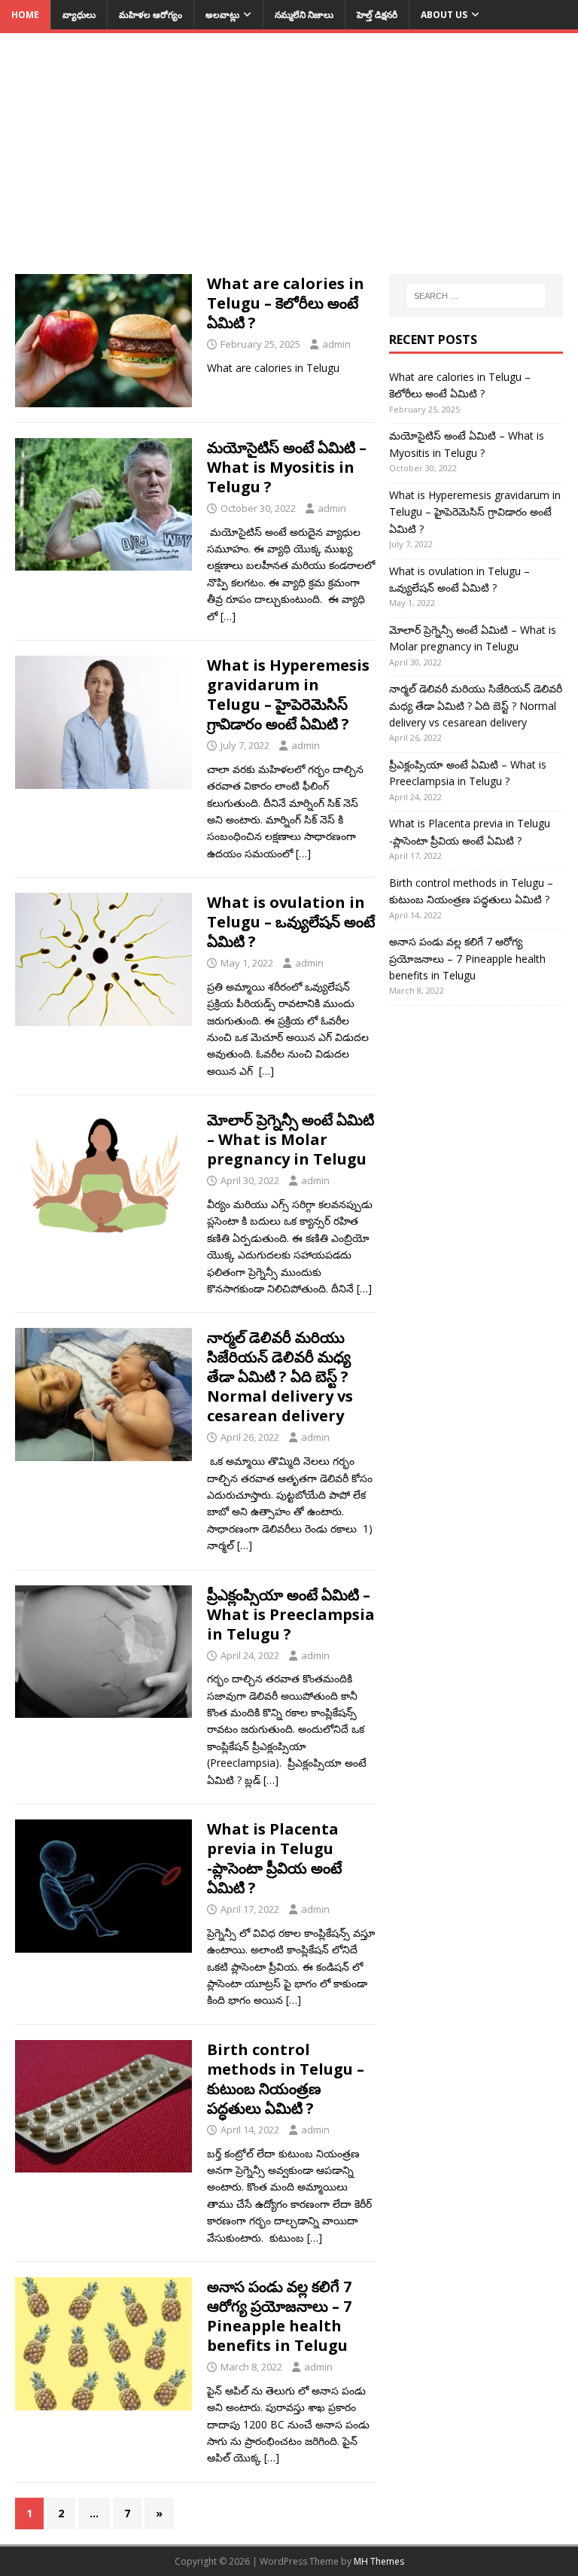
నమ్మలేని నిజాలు (304, 15)
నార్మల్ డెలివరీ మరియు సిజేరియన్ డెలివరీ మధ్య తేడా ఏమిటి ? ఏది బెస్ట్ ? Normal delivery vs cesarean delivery (280, 1376)
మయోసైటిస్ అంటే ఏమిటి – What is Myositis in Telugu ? (287, 467)
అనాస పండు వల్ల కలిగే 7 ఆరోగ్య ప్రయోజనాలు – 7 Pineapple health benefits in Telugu (279, 2316)
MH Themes (379, 2561)
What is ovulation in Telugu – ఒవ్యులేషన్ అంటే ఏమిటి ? (291, 922)
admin (336, 344)
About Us (444, 15)
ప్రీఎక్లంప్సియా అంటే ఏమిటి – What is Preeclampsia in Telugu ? (291, 1614)
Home (25, 15)
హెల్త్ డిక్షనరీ (377, 15)
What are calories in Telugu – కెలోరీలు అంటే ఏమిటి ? (286, 303)
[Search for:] (476, 296)
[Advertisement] (289, 161)
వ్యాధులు (79, 15)
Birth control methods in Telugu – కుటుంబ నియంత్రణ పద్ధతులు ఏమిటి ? (286, 2079)
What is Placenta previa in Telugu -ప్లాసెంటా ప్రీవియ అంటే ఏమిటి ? (274, 1858)
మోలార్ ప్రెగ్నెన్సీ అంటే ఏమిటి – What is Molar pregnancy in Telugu (291, 1139)
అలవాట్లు (222, 15)
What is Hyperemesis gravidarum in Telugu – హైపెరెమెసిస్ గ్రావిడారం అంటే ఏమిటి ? (288, 694)
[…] (228, 616)
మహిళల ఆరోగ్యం (151, 15)
